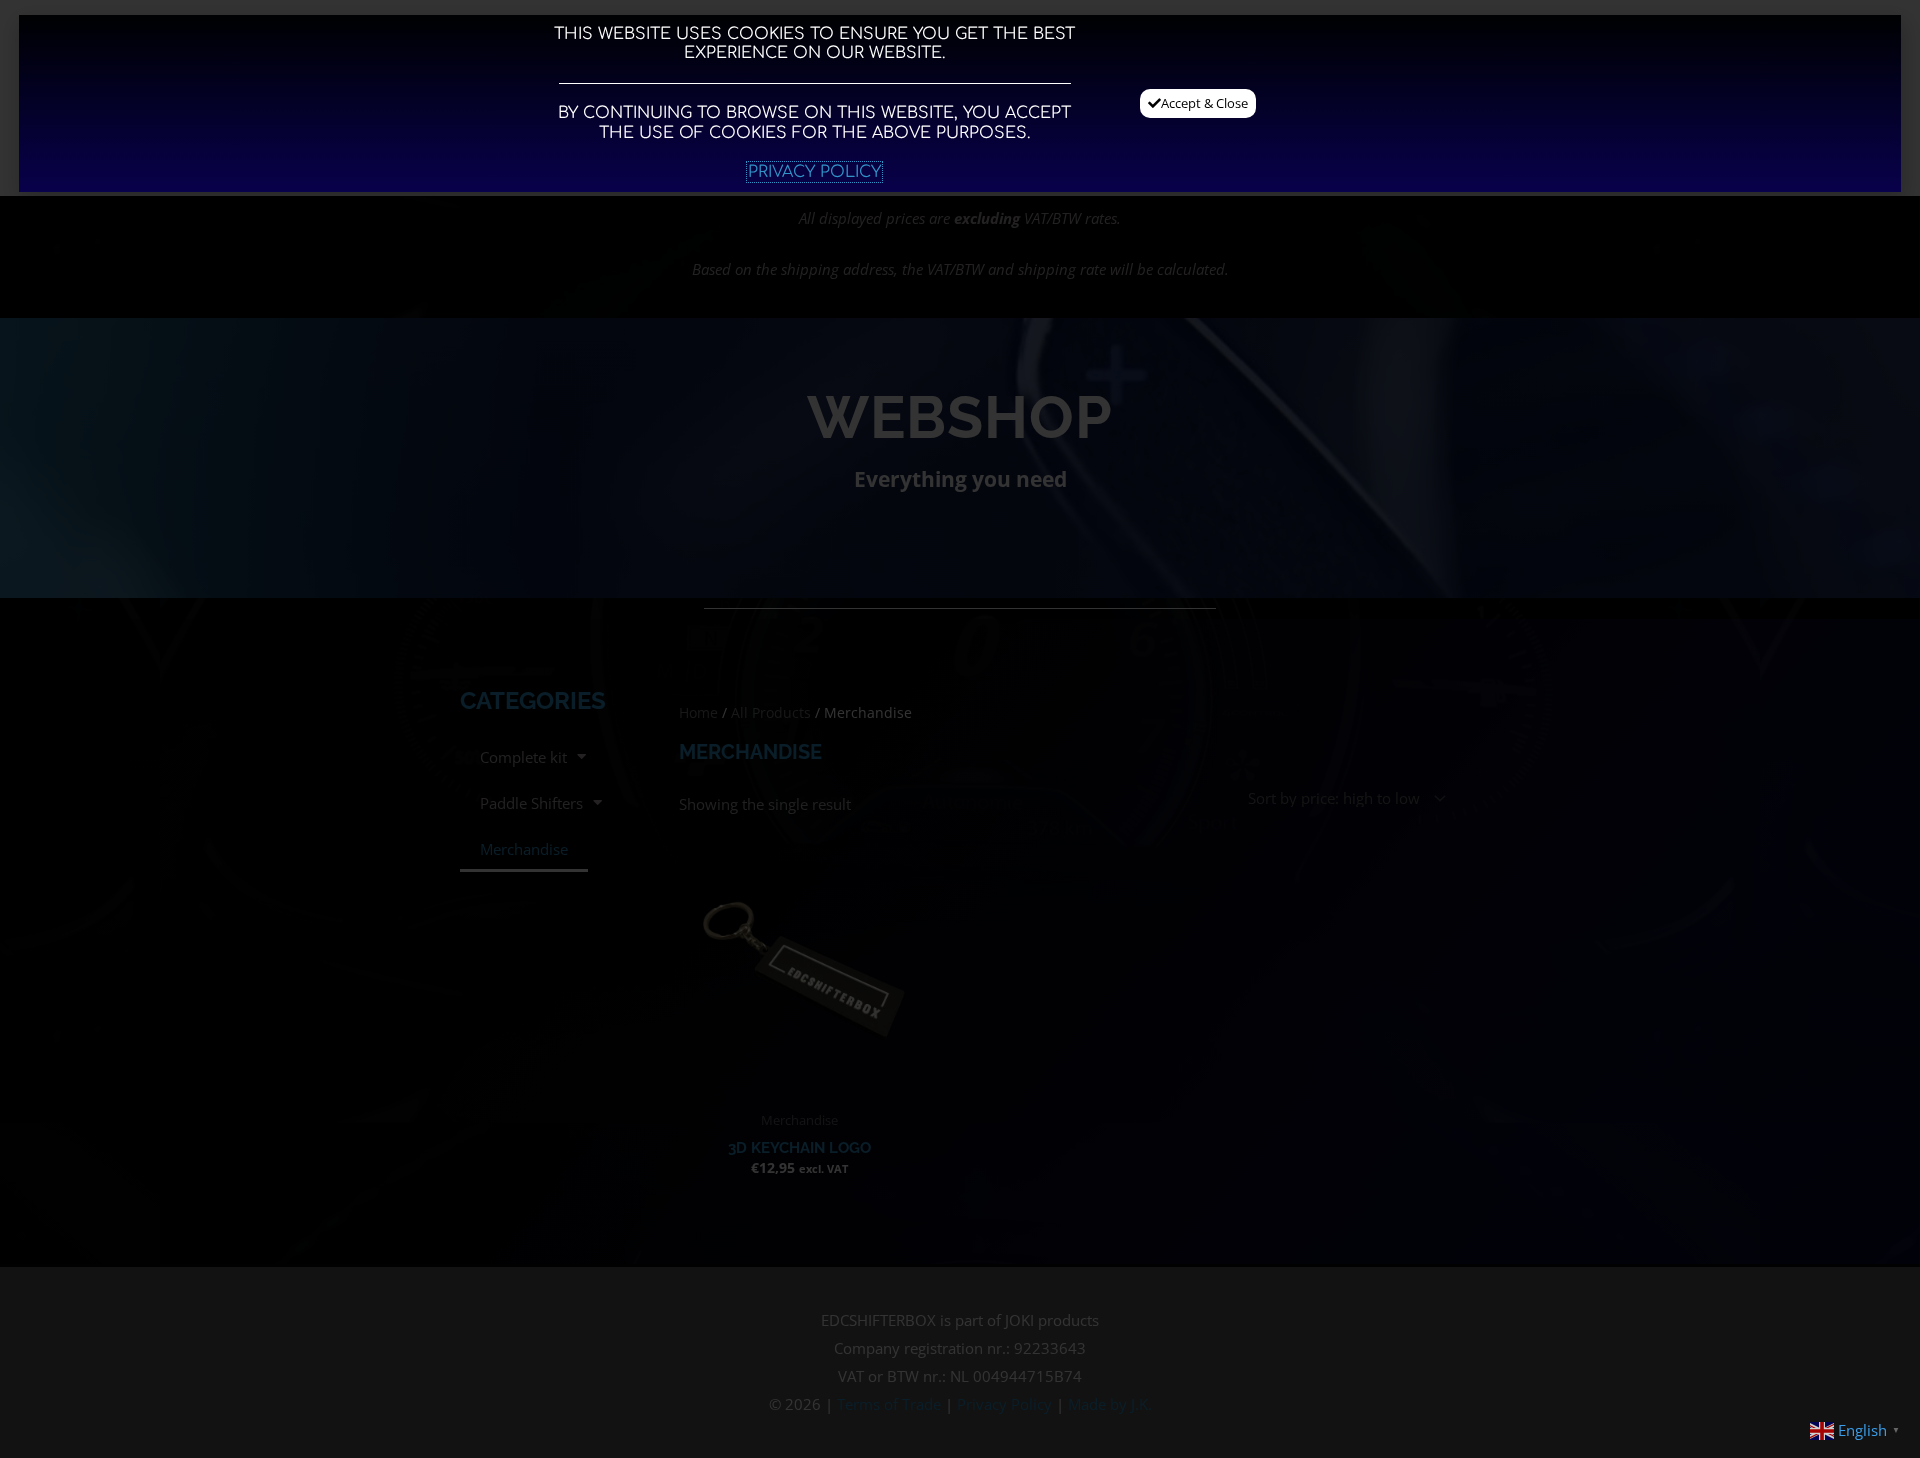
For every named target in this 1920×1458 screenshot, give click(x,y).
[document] (960, 729)
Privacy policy (814, 172)
